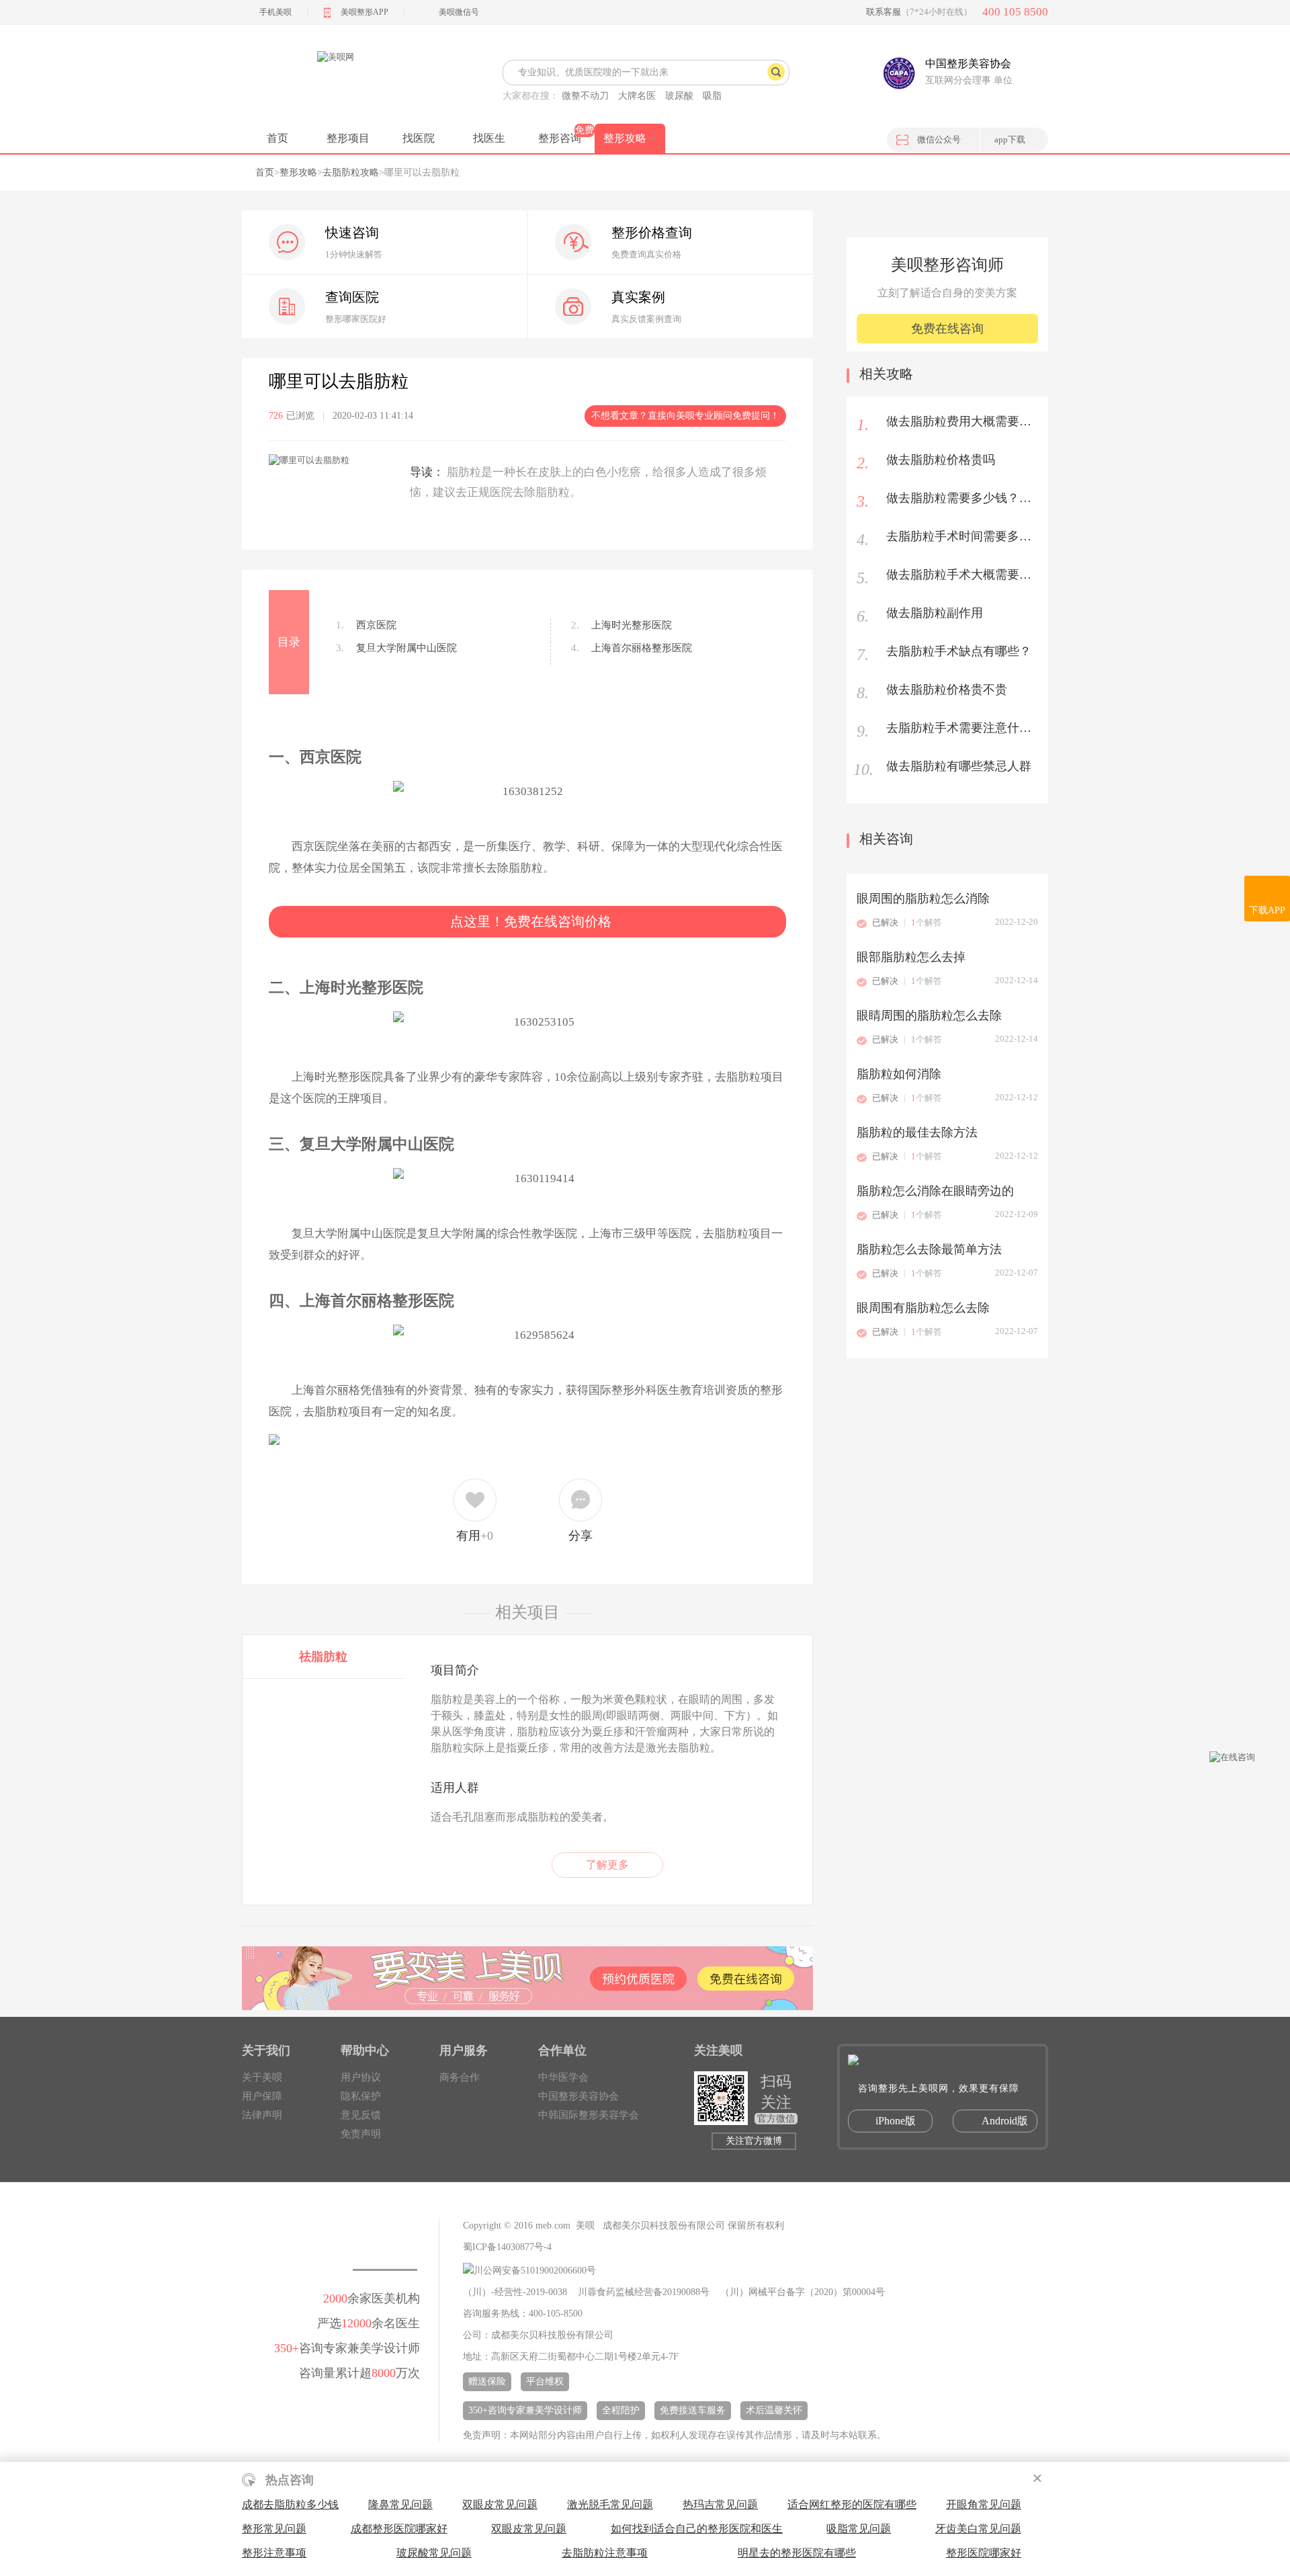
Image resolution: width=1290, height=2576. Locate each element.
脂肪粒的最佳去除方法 (917, 1132)
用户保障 (262, 2096)
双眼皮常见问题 (500, 2504)
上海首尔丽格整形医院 (632, 648)
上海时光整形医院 (621, 625)
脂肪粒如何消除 (899, 1074)
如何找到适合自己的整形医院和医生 (697, 2529)
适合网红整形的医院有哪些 (852, 2504)
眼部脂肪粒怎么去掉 (911, 957)
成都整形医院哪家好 (399, 2529)
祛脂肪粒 (323, 1657)
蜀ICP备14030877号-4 (507, 2247)
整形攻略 (625, 138)
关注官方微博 (754, 2141)
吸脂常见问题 (859, 2529)
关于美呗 (262, 2077)
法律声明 (262, 2115)
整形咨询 (560, 138)
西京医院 (366, 625)
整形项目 (348, 138)
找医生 (489, 138)
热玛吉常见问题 (720, 2504)
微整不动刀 (585, 96)
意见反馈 (361, 2115)
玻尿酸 (679, 96)
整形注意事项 (274, 2553)
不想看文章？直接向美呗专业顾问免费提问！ (685, 416)
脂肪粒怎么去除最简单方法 (929, 1249)
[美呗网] (335, 81)
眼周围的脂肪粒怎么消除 (923, 899)
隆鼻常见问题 (400, 2504)
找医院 (419, 138)
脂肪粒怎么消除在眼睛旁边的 (935, 1191)
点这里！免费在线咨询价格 (531, 921)
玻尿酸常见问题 (434, 2553)
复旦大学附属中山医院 (396, 648)
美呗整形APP (364, 12)
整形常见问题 (274, 2529)
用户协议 (361, 2077)
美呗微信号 (459, 12)
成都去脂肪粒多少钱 (290, 2504)
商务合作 (460, 2077)
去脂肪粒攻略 (351, 172)
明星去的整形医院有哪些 (797, 2553)
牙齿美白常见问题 (978, 2529)
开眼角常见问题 (984, 2504)
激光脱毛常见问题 (610, 2504)
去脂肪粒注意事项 (605, 2553)
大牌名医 (637, 96)
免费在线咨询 (947, 329)
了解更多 (607, 1865)
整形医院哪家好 (984, 2553)
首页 (277, 138)
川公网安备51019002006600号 (535, 2271)
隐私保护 (361, 2096)
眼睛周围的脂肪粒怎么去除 (929, 1015)
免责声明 (361, 2134)
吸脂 (712, 96)
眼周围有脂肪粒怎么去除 (923, 1308)
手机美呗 (275, 12)
